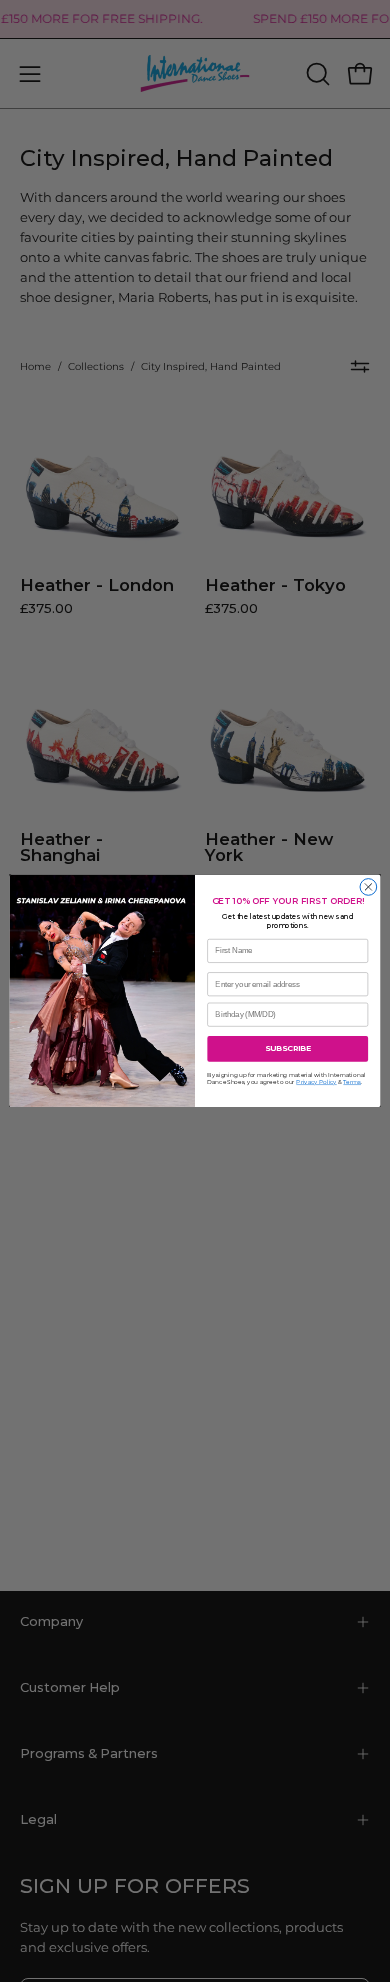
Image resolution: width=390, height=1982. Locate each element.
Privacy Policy (316, 1082)
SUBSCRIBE (288, 1048)
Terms (352, 1082)
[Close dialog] (368, 887)
